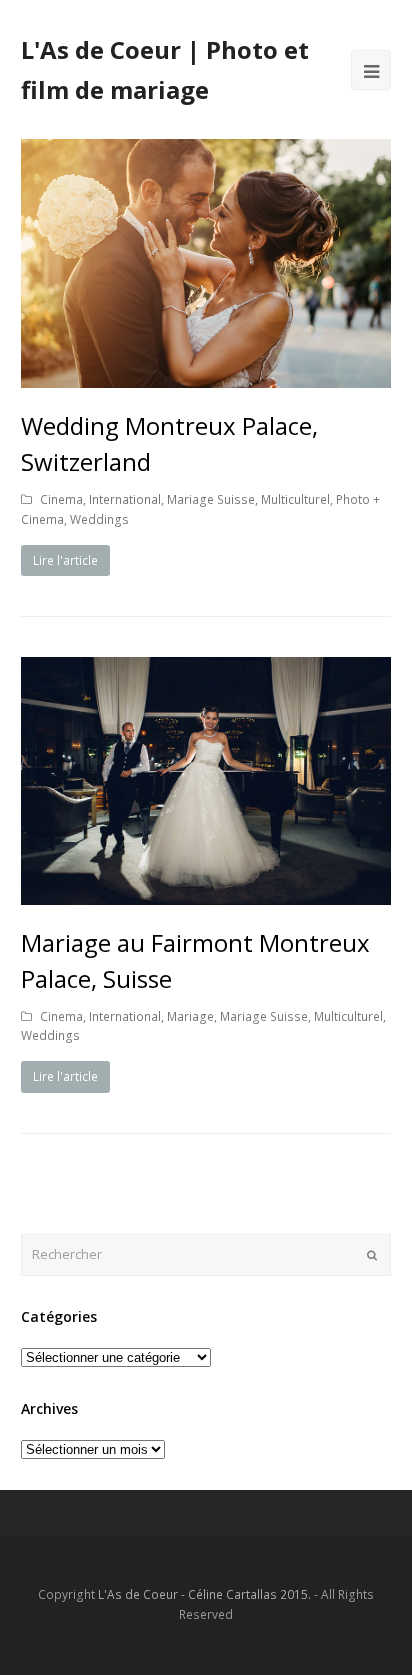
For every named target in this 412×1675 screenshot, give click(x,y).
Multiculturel (295, 499)
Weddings (99, 519)
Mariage (190, 1016)
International (125, 499)
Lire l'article (65, 560)
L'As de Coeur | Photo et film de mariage (165, 69)
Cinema (61, 499)
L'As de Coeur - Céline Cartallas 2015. (204, 1594)
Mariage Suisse (211, 499)
